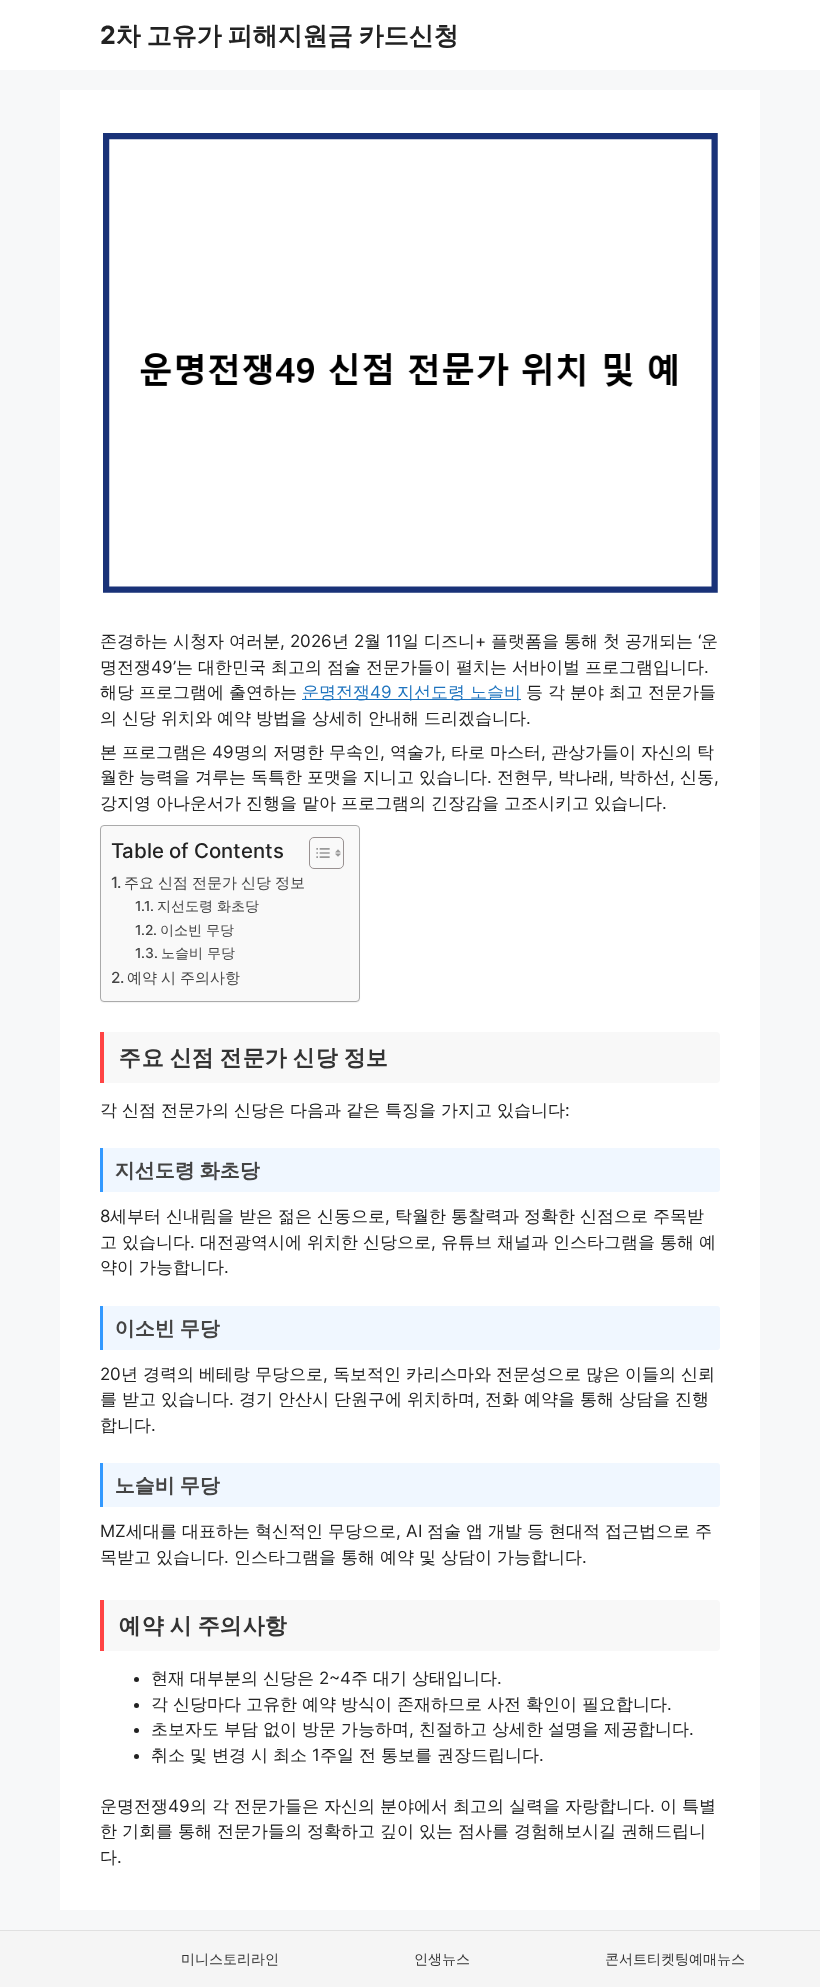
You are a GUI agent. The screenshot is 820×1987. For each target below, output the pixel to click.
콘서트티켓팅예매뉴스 (675, 1958)
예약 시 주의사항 (183, 977)
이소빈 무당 (197, 930)
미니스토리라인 (230, 1958)
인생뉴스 (442, 1958)
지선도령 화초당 (208, 906)
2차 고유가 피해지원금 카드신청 (279, 35)
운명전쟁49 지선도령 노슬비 (411, 692)
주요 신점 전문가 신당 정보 (214, 882)
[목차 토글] (316, 853)
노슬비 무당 (198, 953)
